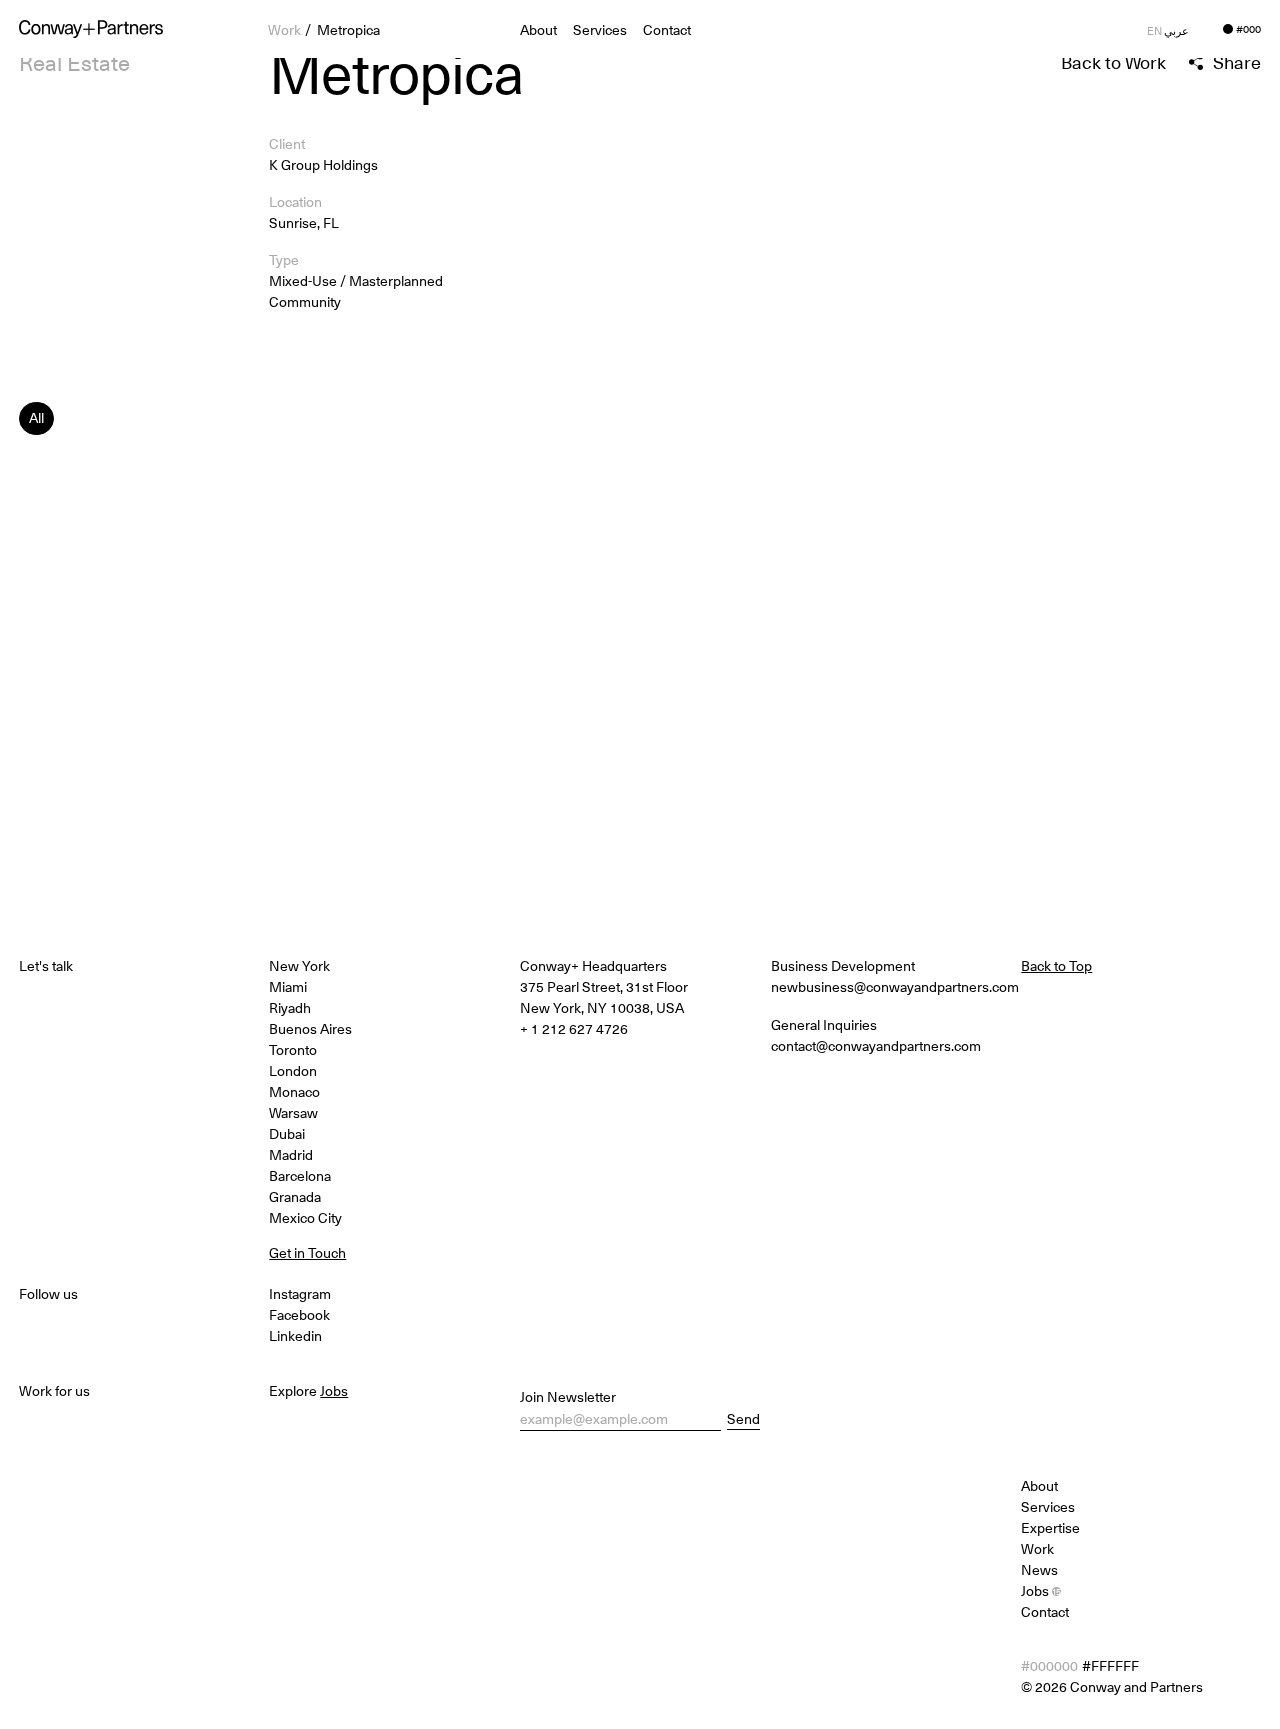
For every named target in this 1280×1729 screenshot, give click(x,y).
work (284, 29)
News (1039, 1569)
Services (600, 29)
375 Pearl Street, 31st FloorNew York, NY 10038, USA (604, 997)
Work (1037, 1548)
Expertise (1050, 1527)
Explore (308, 1390)
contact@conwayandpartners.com (876, 1045)
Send (743, 1418)
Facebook (299, 1314)
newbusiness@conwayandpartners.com (895, 986)
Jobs (1040, 1590)
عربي (1176, 31)
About (1039, 1485)
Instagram (300, 1293)
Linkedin (295, 1335)
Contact (667, 29)
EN (1154, 31)
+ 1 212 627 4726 (574, 1028)
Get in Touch (307, 1252)
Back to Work (1113, 62)
